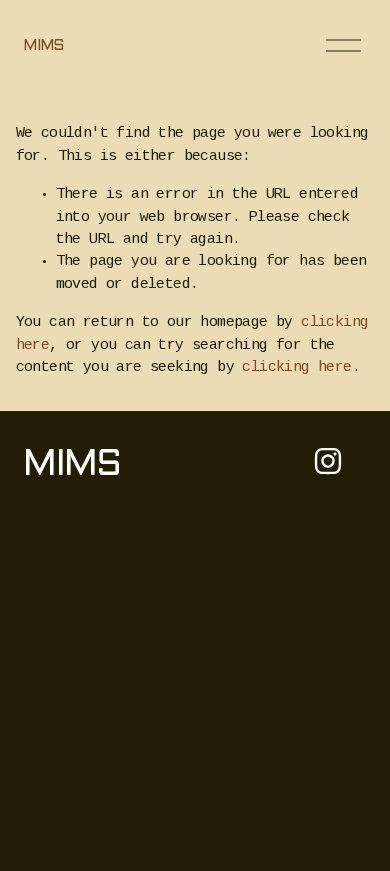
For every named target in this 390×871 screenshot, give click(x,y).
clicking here (296, 368)
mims (43, 46)
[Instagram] (328, 461)
